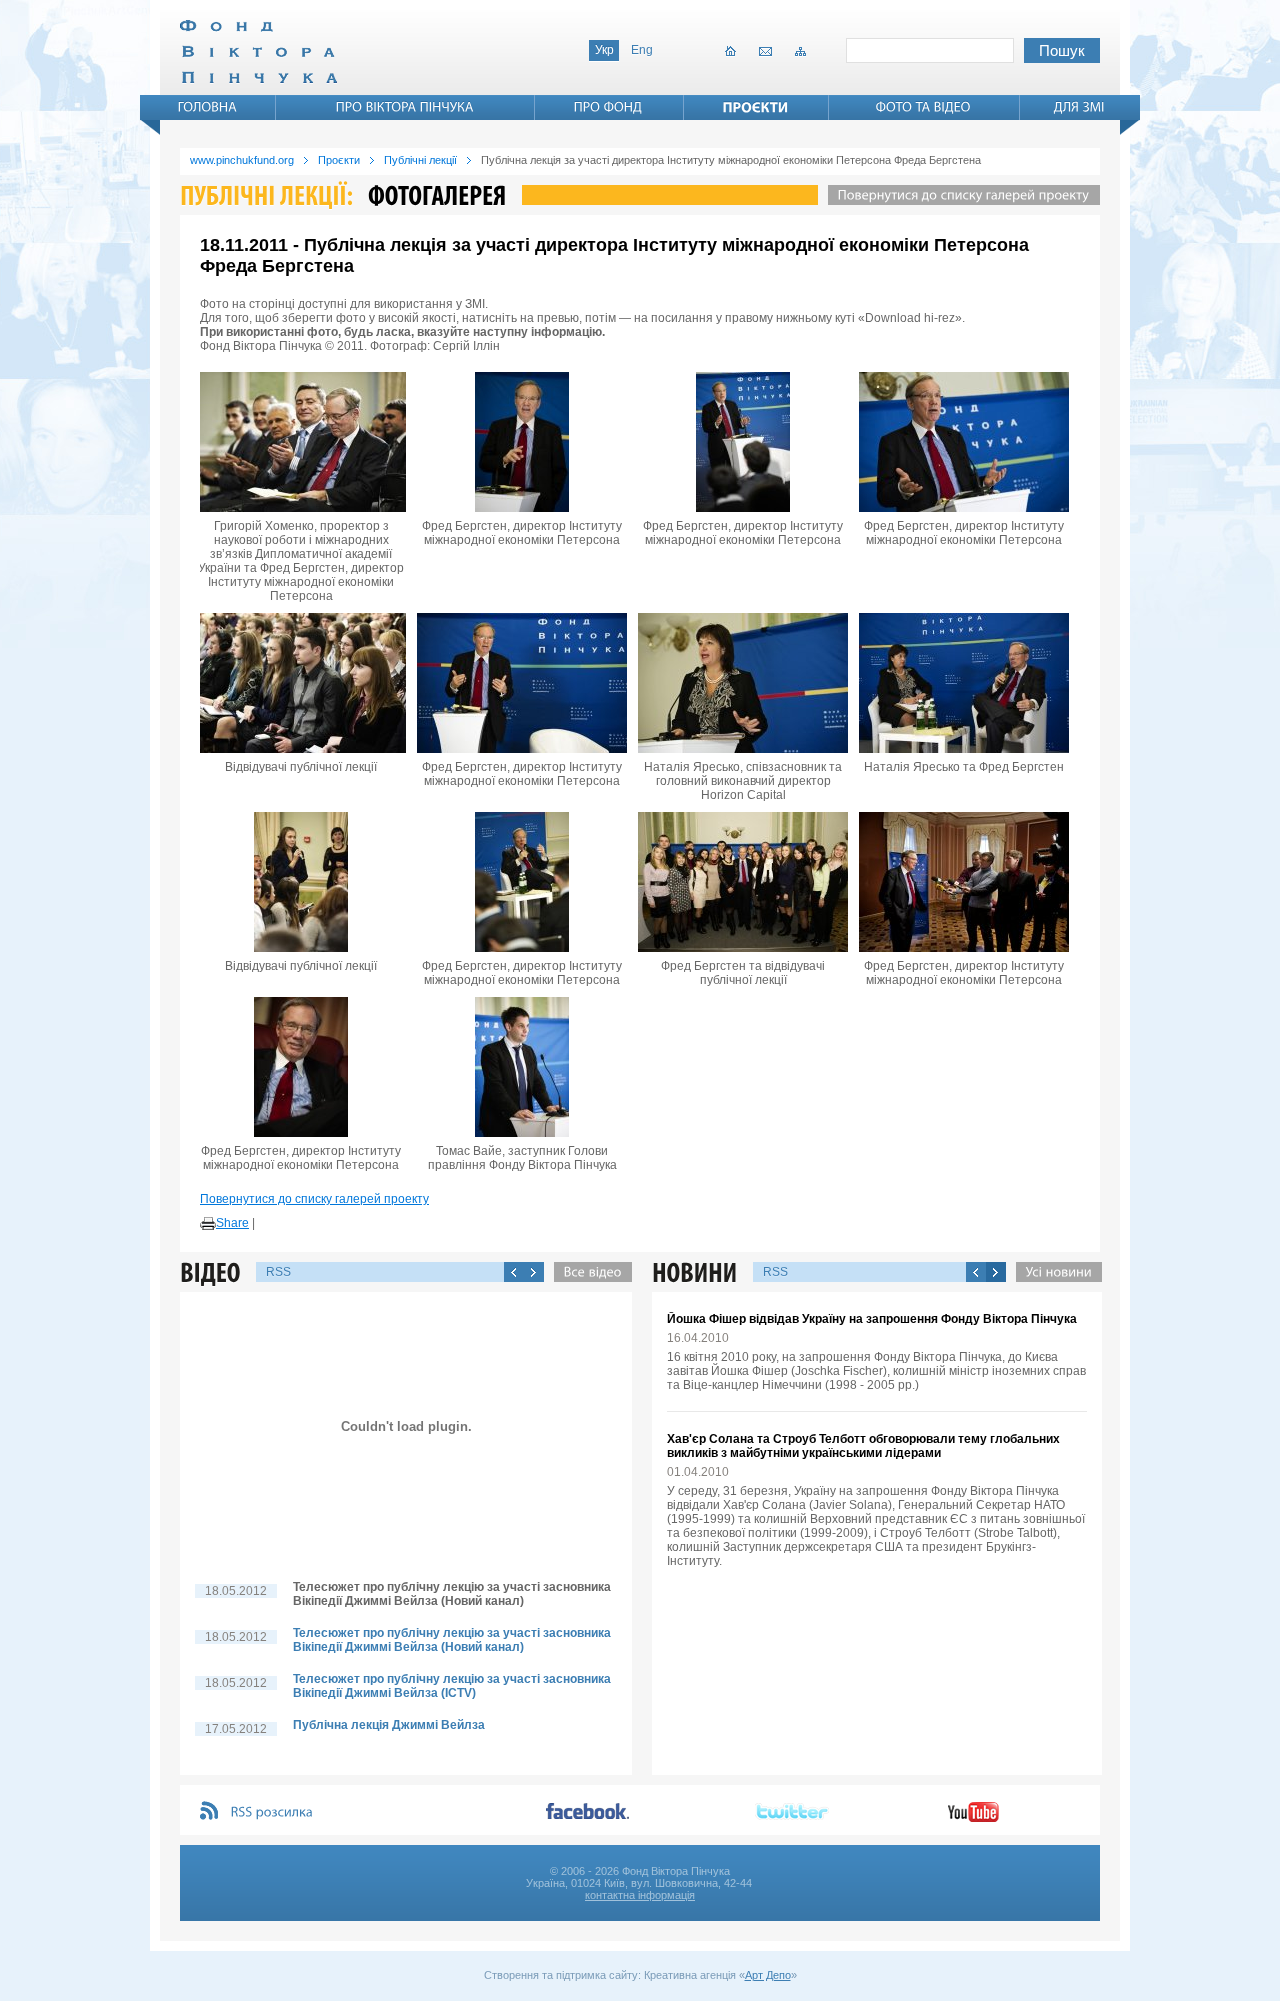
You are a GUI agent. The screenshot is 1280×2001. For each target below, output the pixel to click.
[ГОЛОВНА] (208, 107)
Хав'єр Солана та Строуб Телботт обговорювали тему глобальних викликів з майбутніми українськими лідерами (863, 1446)
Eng (642, 50)
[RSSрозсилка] (272, 1812)
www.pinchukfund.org (242, 160)
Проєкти (339, 160)
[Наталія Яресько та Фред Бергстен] (964, 683)
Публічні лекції (420, 160)
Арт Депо (768, 1975)
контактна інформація (640, 1895)
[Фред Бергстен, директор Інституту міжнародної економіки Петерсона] (522, 442)
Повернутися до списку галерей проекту (314, 1199)
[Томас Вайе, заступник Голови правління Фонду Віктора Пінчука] (522, 1067)
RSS (278, 1272)
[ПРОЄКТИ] (756, 107)
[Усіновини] (1054, 1272)
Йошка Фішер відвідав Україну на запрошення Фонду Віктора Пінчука (872, 1319)
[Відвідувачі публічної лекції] (301, 683)
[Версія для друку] (208, 1224)
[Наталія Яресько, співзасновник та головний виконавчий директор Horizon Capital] (743, 683)
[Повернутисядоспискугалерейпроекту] (959, 195)
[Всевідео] (588, 1272)
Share (232, 1223)
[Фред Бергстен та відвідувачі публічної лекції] (743, 882)
